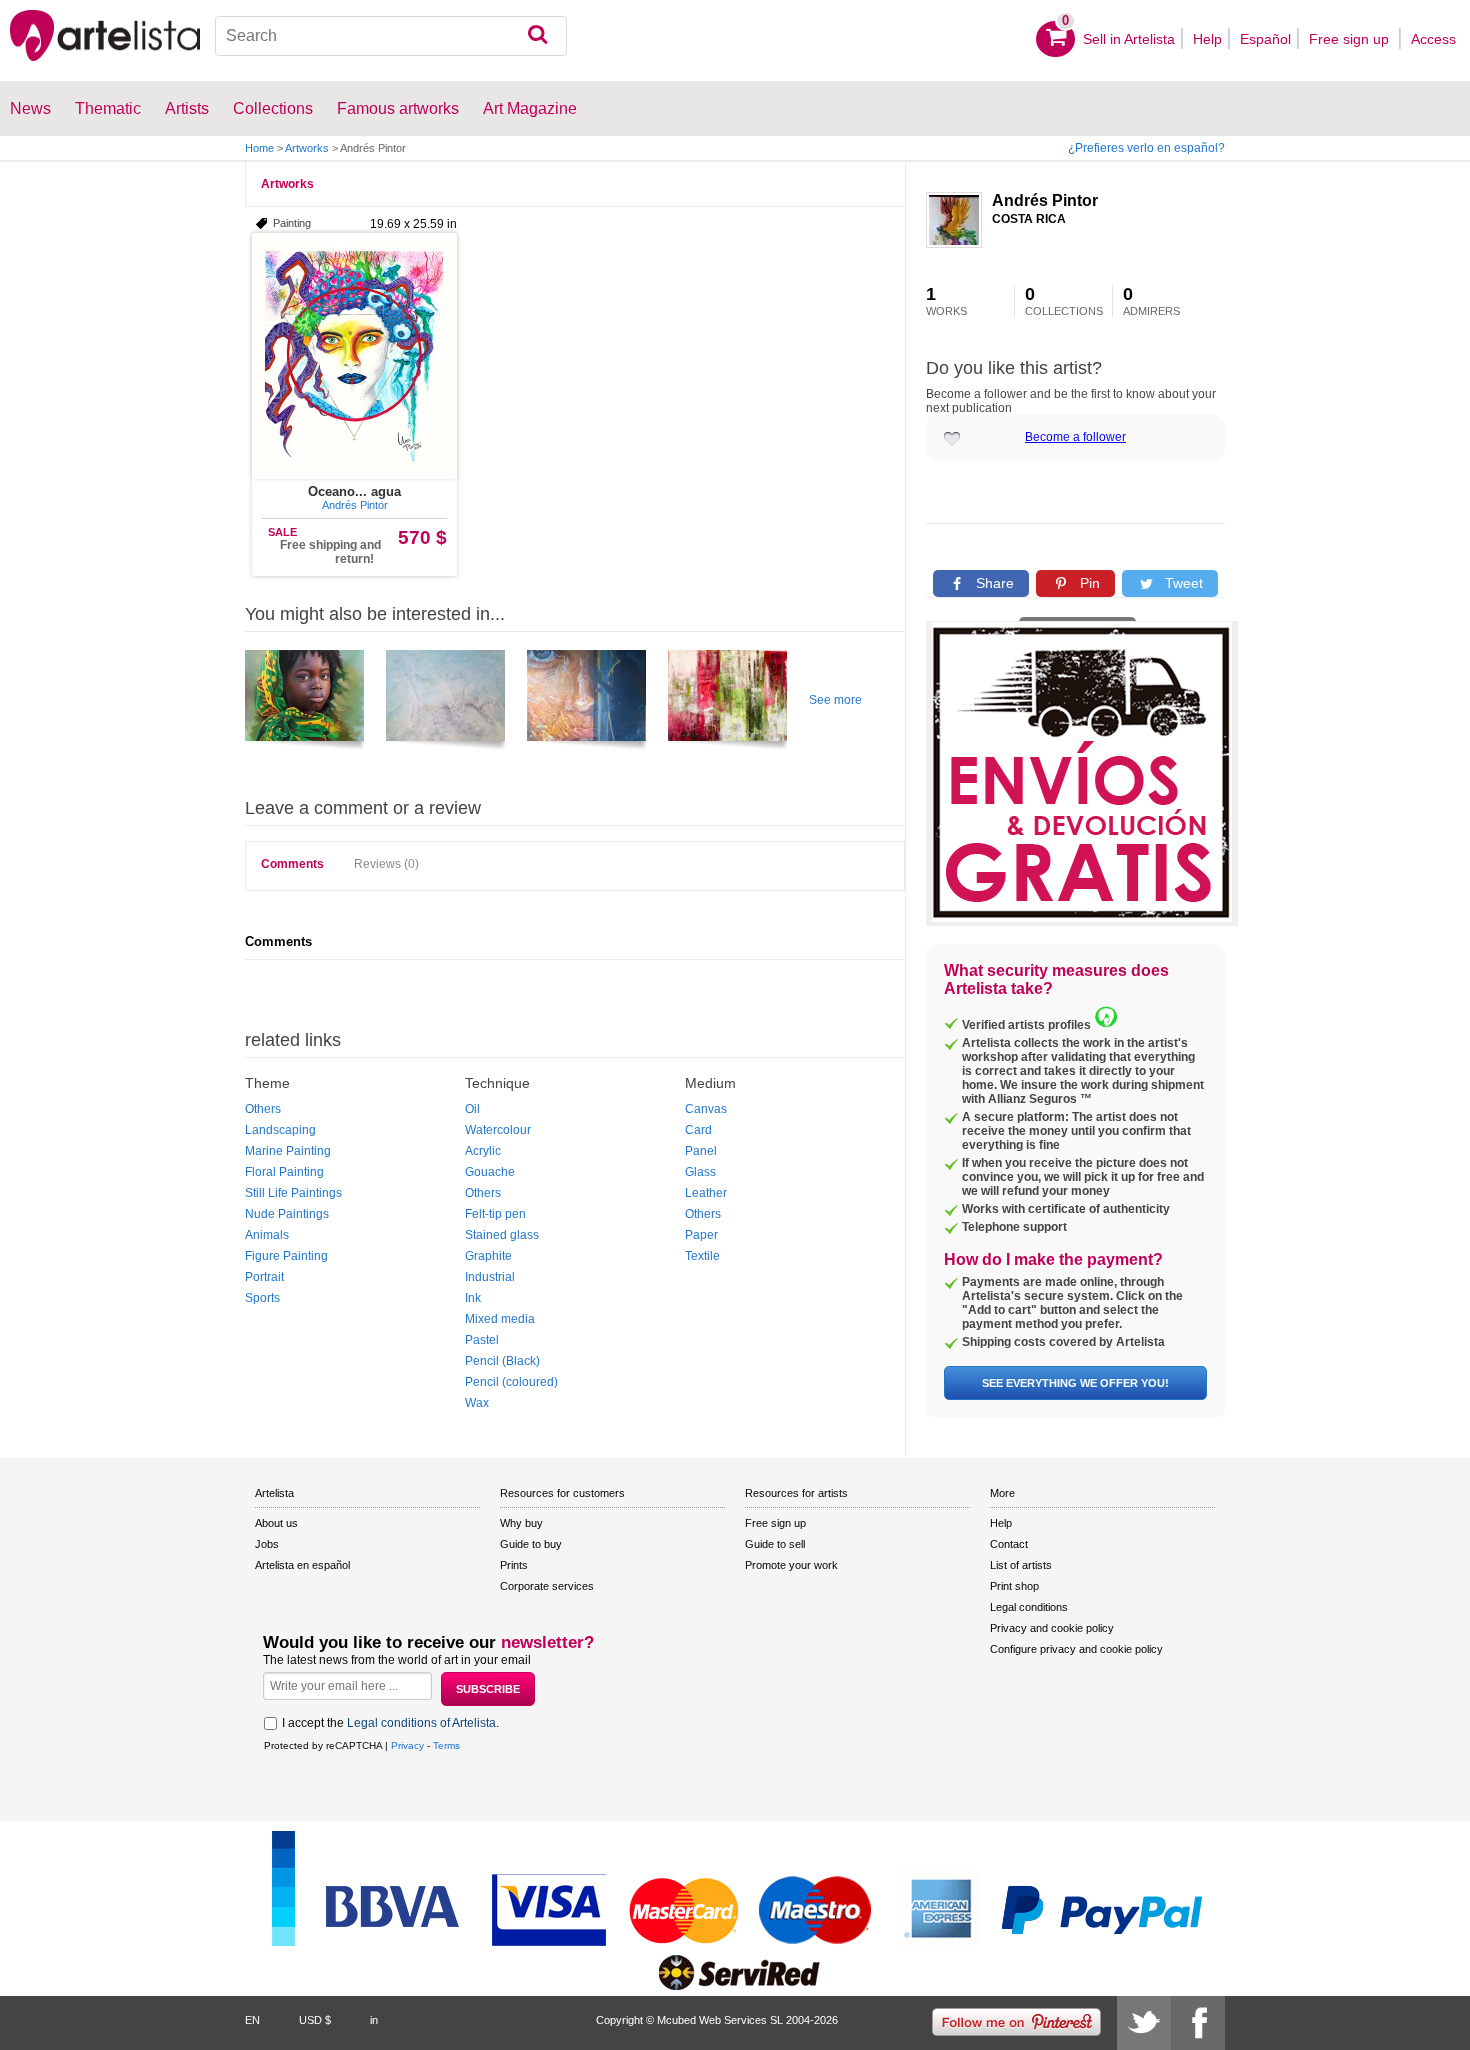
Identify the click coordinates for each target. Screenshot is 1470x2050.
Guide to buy (531, 1544)
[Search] (537, 36)
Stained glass (502, 1235)
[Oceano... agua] (354, 356)
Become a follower (1075, 437)
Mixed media (500, 1319)
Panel (701, 1151)
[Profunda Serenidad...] (304, 703)
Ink (473, 1298)
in (374, 2020)
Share (993, 583)
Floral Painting (284, 1172)
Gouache (490, 1172)
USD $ (315, 2020)
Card (698, 1130)
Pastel (482, 1340)
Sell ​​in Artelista (1129, 39)
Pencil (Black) (502, 1361)
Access (1433, 39)
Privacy (407, 1745)
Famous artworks (398, 108)
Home (259, 148)
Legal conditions (1029, 1607)
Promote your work (791, 1565)
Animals (267, 1235)
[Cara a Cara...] (586, 703)
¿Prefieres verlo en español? (1146, 148)
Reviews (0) (386, 864)
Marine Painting (288, 1151)
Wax (477, 1403)
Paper (701, 1235)
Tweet (1182, 583)
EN (252, 2020)
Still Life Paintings (293, 1193)
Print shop (1014, 1586)
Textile (702, 1256)
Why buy (521, 1523)
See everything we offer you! (1075, 1383)
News (30, 108)
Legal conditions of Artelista (421, 1723)
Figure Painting (286, 1256)
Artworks (307, 148)
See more (835, 700)
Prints (514, 1565)
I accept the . (390, 1723)
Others (263, 1109)
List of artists (1021, 1565)
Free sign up (1351, 39)
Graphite (488, 1256)
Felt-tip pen (495, 1214)
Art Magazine (530, 108)
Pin (1088, 583)
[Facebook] (1198, 2023)
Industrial (490, 1277)
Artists (187, 108)
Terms (446, 1745)
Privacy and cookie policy (1052, 1628)
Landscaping (280, 1130)
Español (1265, 39)
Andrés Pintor (1045, 200)
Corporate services (547, 1586)
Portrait (264, 1277)
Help (1207, 39)
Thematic (108, 108)
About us (276, 1523)
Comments (292, 864)
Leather (706, 1193)
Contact (1009, 1544)
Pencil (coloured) (511, 1382)
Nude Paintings (287, 1214)
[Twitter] (1144, 2023)
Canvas (706, 1109)
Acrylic (483, 1151)
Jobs (267, 1544)
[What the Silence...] (445, 703)
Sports (262, 1298)
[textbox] (391, 36)
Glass (700, 1172)
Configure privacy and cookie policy (1076, 1649)
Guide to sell (775, 1544)
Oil (472, 1109)
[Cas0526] (727, 703)
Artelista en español (302, 1565)
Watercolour (498, 1130)
